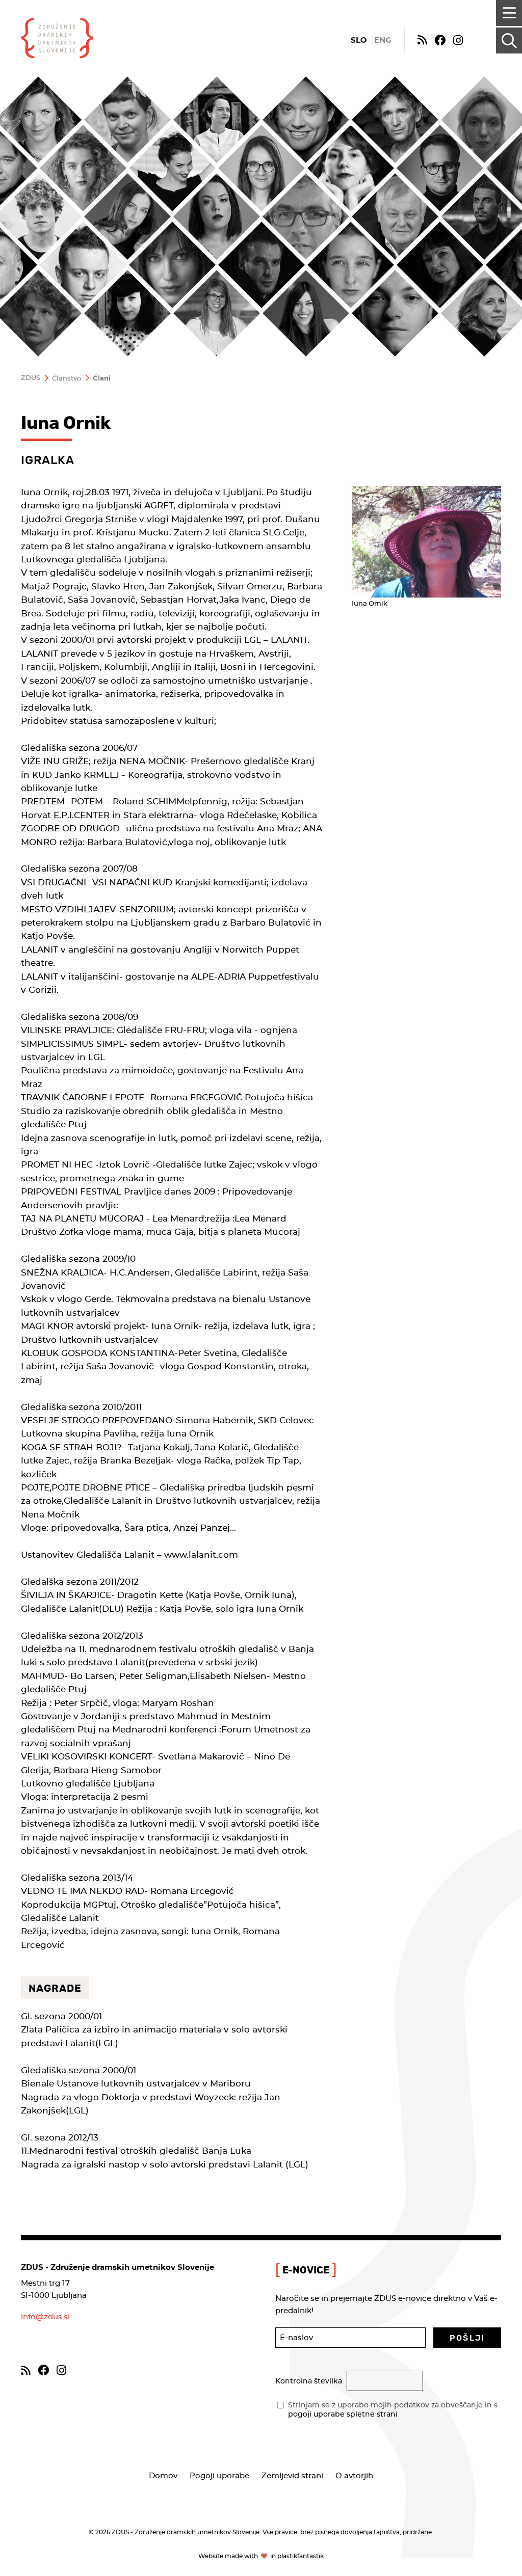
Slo (359, 40)
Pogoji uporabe (219, 2476)
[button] (467, 2338)
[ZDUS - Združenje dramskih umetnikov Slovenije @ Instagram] (458, 39)
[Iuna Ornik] (426, 542)
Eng (383, 40)
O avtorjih (354, 2476)
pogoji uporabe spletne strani (343, 2415)
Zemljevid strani (292, 2476)
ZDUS (31, 378)
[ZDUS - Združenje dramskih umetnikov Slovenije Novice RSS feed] (422, 39)
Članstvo (67, 379)
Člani (102, 379)
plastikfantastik (301, 2556)
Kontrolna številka (309, 2381)
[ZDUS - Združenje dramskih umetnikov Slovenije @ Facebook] (440, 39)
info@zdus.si (45, 2317)
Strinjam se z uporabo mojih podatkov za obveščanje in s (393, 2410)
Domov (163, 2476)
